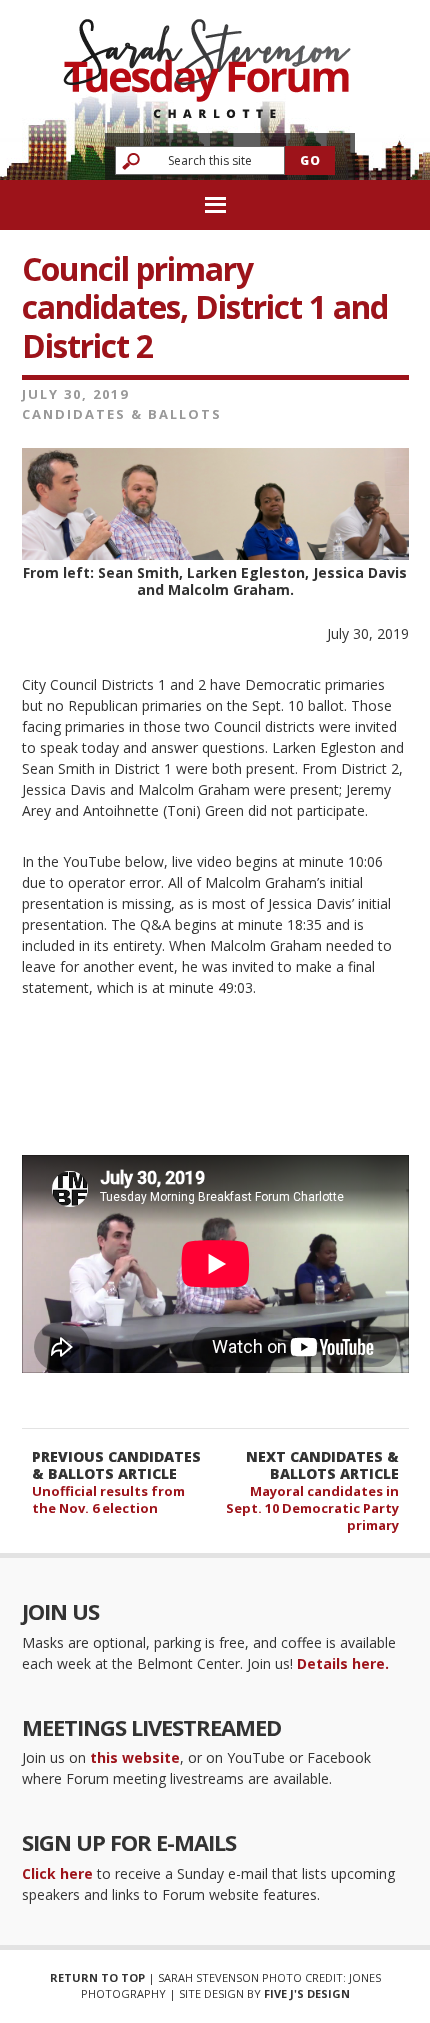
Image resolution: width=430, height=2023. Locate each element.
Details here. (343, 1663)
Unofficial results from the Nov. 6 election (108, 1499)
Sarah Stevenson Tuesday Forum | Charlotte (207, 59)
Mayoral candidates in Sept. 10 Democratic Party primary (312, 1508)
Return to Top (97, 1977)
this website (135, 1757)
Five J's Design (307, 1993)
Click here (57, 1873)
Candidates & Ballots (122, 414)
